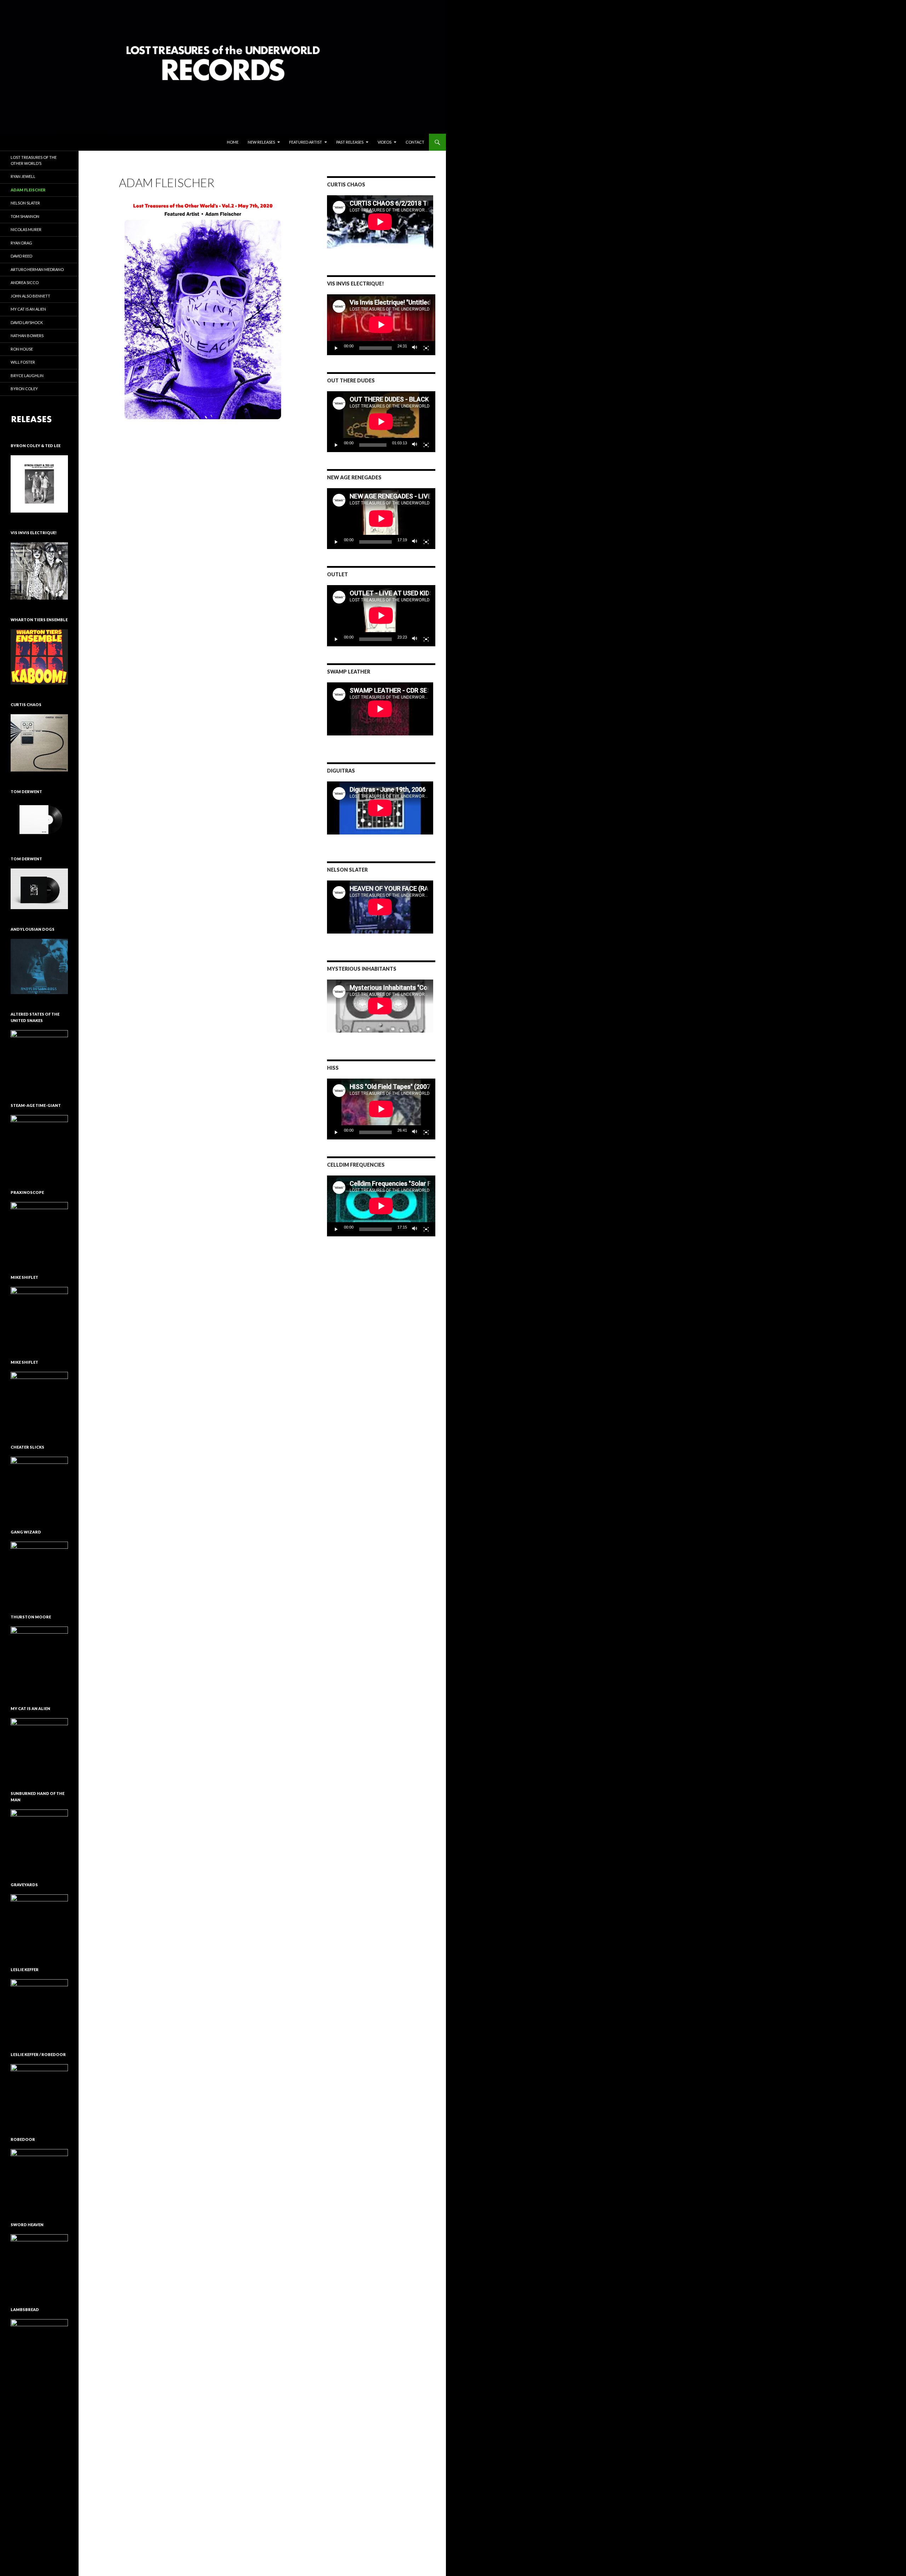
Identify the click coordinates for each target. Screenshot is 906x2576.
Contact (415, 142)
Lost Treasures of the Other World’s (34, 160)
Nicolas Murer (26, 229)
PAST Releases (350, 142)
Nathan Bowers (27, 336)
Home (233, 142)
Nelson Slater (25, 203)
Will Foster (23, 362)
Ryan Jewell (23, 176)
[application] (381, 325)
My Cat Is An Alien (28, 309)
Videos (385, 142)
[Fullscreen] (426, 348)
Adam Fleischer (28, 190)
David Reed (21, 256)
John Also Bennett (30, 296)
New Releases (261, 142)
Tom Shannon (25, 216)
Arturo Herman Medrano (37, 269)
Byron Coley (24, 389)
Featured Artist (306, 142)
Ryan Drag (21, 243)
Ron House (22, 349)
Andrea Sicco (25, 282)
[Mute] (415, 348)
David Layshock (27, 322)
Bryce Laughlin (27, 376)
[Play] (336, 348)
